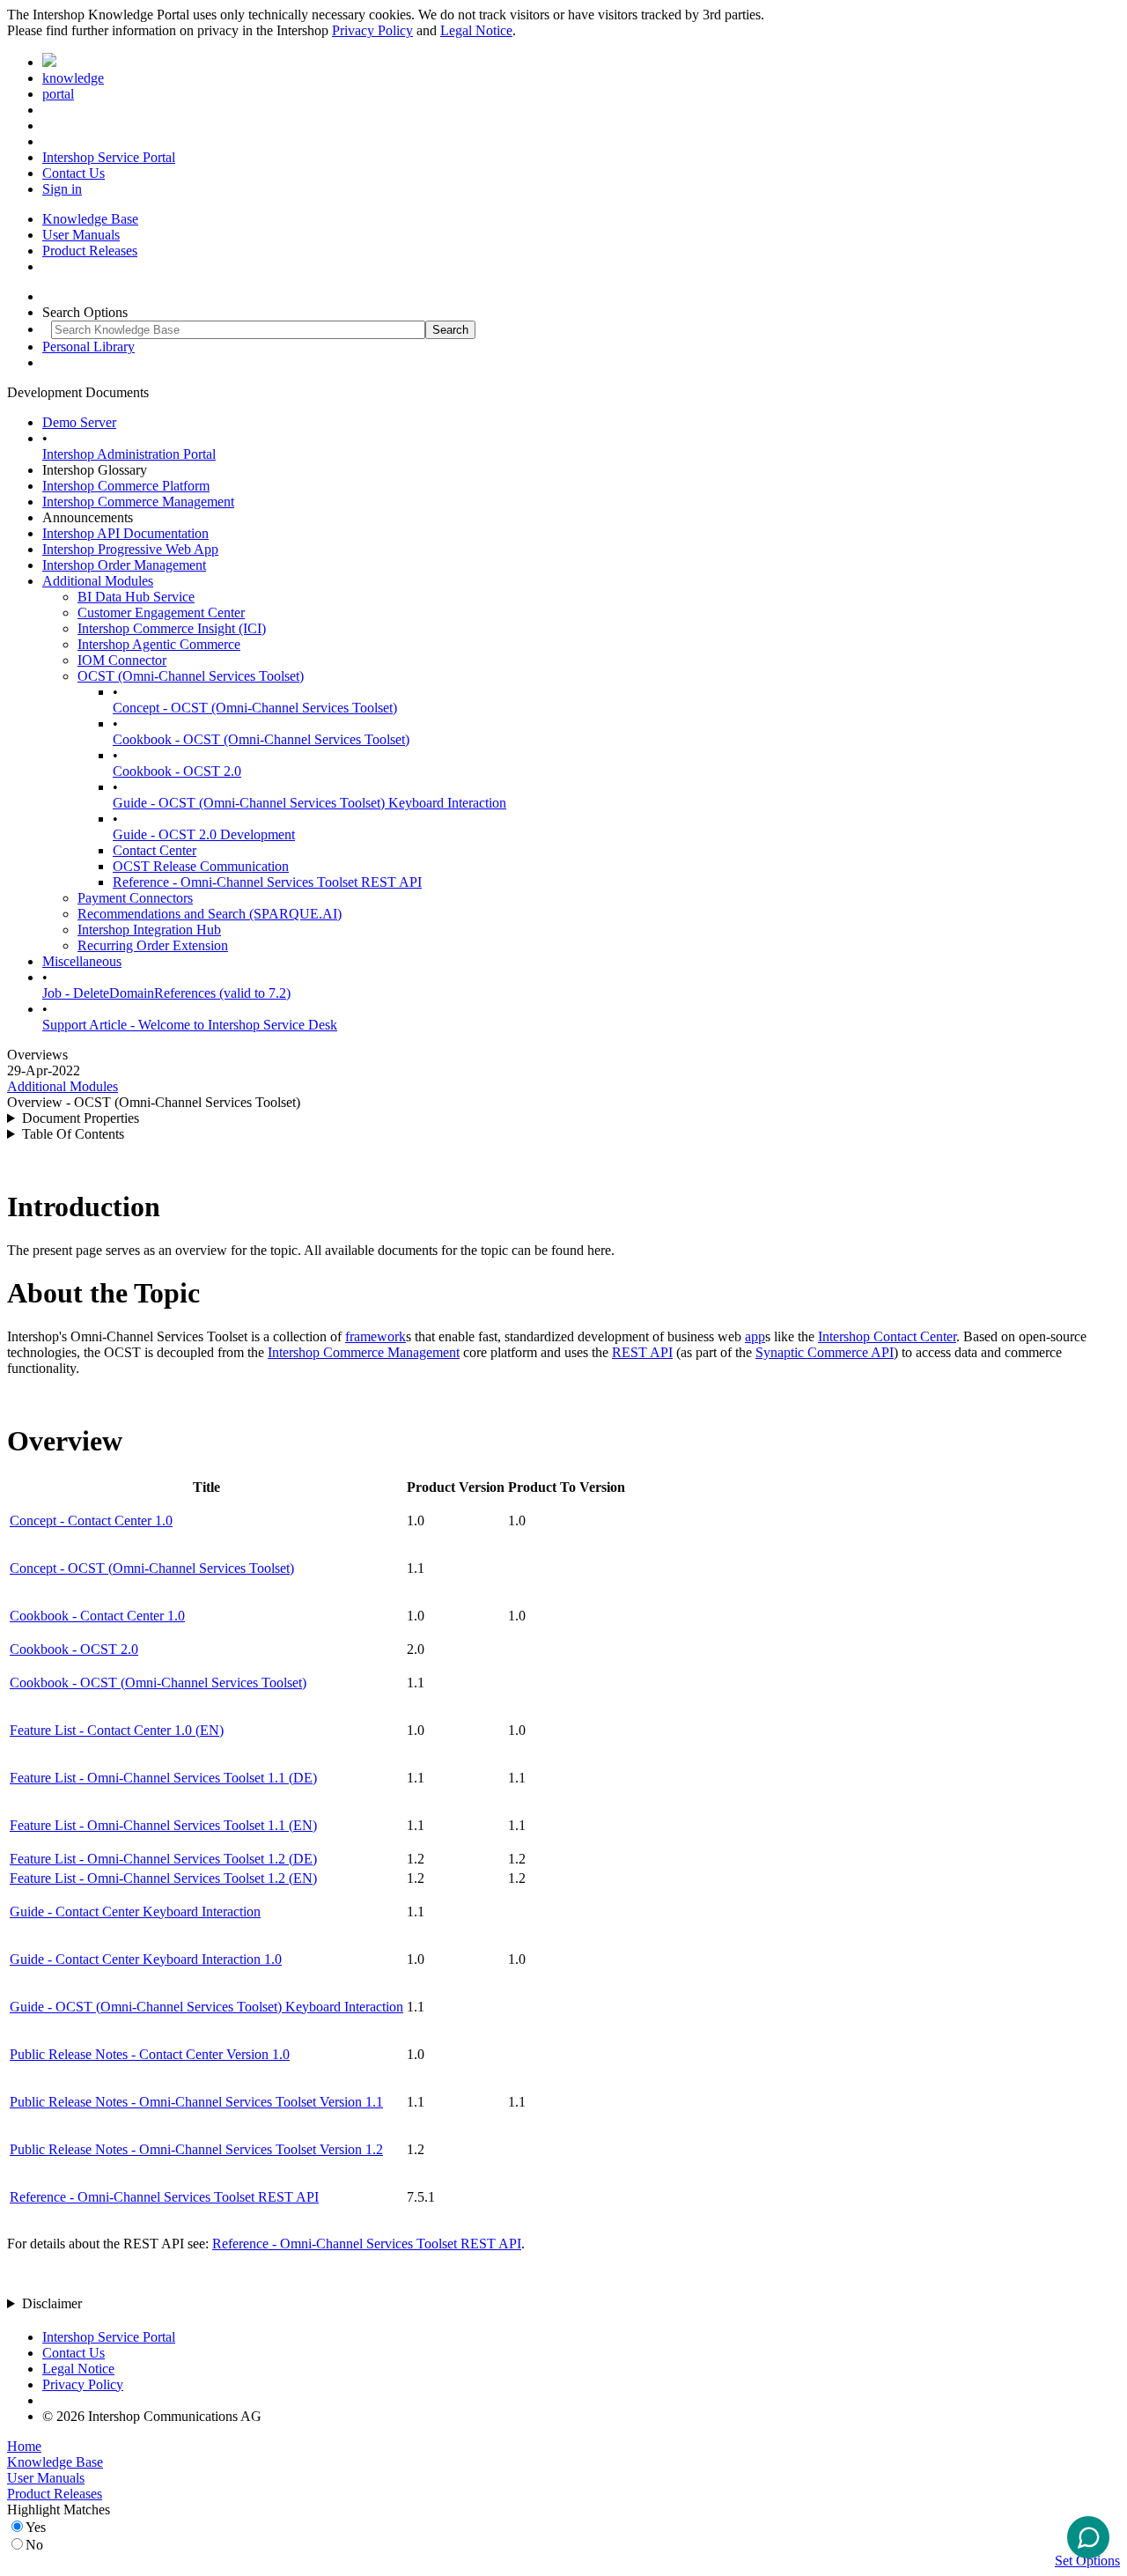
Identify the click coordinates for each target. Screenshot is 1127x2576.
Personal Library (88, 347)
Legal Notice (476, 30)
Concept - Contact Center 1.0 (91, 1521)
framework (376, 1336)
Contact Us (74, 173)
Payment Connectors (135, 898)
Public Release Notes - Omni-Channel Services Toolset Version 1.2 (196, 2149)
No (34, 2545)
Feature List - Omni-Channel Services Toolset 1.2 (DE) (163, 1859)
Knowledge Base (90, 219)
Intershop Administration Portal (129, 454)
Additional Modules (98, 581)
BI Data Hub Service (136, 597)
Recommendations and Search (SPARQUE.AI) (210, 914)
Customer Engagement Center (161, 613)
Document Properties (81, 1118)
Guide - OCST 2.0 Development (204, 834)
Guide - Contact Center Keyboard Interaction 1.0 (146, 1959)
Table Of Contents (73, 1134)
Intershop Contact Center (887, 1336)
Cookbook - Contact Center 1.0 (97, 1616)
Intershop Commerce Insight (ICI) (172, 628)
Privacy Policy (372, 30)
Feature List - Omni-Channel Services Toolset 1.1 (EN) (163, 1825)
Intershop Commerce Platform (126, 486)
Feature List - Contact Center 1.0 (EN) (117, 1730)
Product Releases (90, 251)
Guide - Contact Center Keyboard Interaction (135, 1912)
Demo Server (79, 422)
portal (58, 94)
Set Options (1087, 2561)
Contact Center (155, 850)
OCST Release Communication (201, 866)
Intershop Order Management (124, 565)
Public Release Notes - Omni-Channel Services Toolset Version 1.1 (196, 2102)
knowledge (73, 78)
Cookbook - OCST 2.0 (177, 771)
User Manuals (81, 235)
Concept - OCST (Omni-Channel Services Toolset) (255, 708)
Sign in (62, 189)
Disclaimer (52, 2303)
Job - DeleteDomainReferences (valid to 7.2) (166, 993)
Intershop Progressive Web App (130, 549)
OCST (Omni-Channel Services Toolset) (191, 676)
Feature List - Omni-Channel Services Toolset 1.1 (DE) (163, 1778)
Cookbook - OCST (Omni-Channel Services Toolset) (261, 739)
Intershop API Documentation (125, 533)
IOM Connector (122, 660)
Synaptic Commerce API (825, 1352)
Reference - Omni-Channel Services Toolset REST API (267, 882)
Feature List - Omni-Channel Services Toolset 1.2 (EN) (163, 1878)
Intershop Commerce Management (138, 502)
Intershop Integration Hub (149, 930)
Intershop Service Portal (109, 157)
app (755, 1336)
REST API (642, 1352)
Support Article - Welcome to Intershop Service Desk (190, 1025)
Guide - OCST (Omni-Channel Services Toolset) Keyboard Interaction (309, 803)
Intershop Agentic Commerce (159, 644)
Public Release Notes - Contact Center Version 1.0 (150, 2054)
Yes (36, 2527)
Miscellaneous (82, 961)
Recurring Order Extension (153, 945)
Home (24, 2446)
